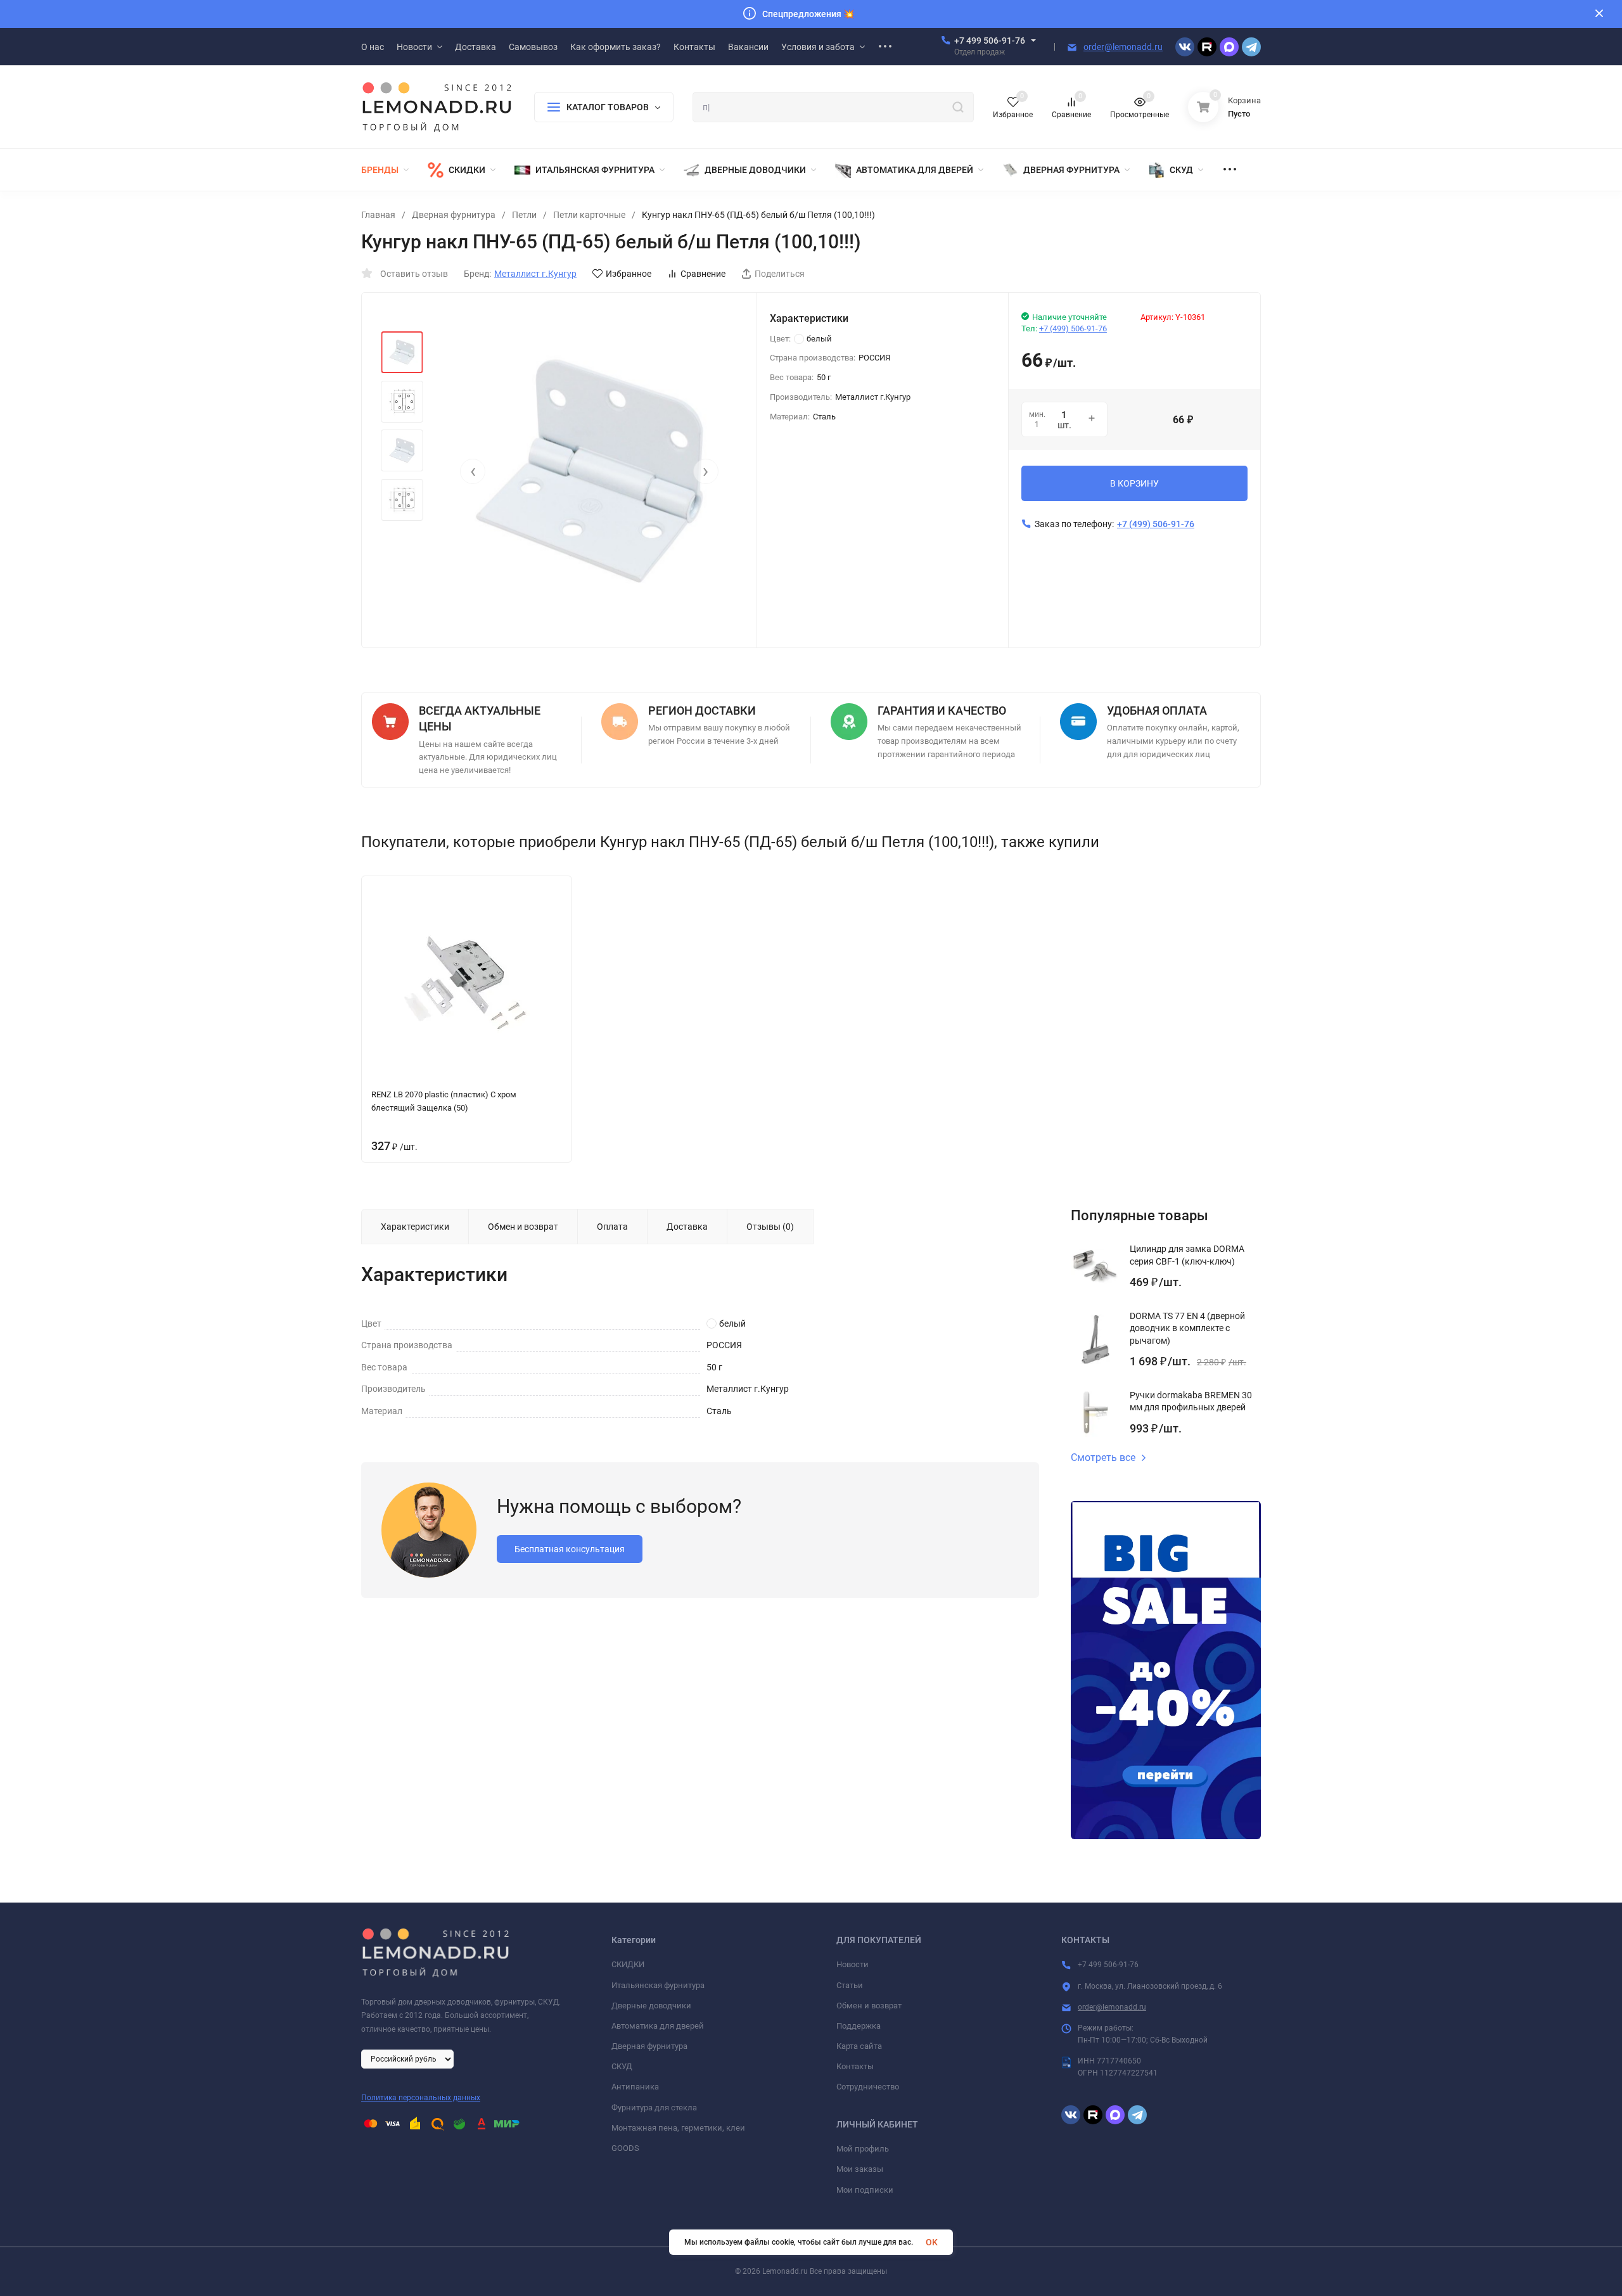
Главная (378, 215)
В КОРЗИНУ (1134, 483)
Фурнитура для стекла (654, 2108)
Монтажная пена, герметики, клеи (678, 2128)
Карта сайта (859, 2046)
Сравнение (703, 274)
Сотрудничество (868, 2087)
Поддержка (859, 2026)
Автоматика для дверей (658, 2026)
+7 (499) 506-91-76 (1073, 328)
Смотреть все (1103, 1458)
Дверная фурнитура (454, 215)
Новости (853, 1964)
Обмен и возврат (869, 2006)
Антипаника (635, 2087)
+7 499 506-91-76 (990, 41)
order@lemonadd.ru (1123, 47)
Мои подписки (865, 2190)
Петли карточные (589, 215)
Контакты (855, 2066)
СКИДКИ (628, 1964)
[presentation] (473, 471)
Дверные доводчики (651, 2006)
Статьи (850, 1985)
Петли (524, 215)
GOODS (625, 2148)
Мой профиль (863, 2149)
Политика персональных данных (421, 2098)
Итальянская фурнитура (658, 1985)
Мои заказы (860, 2169)
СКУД (622, 2066)
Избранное (629, 274)
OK (932, 2242)
